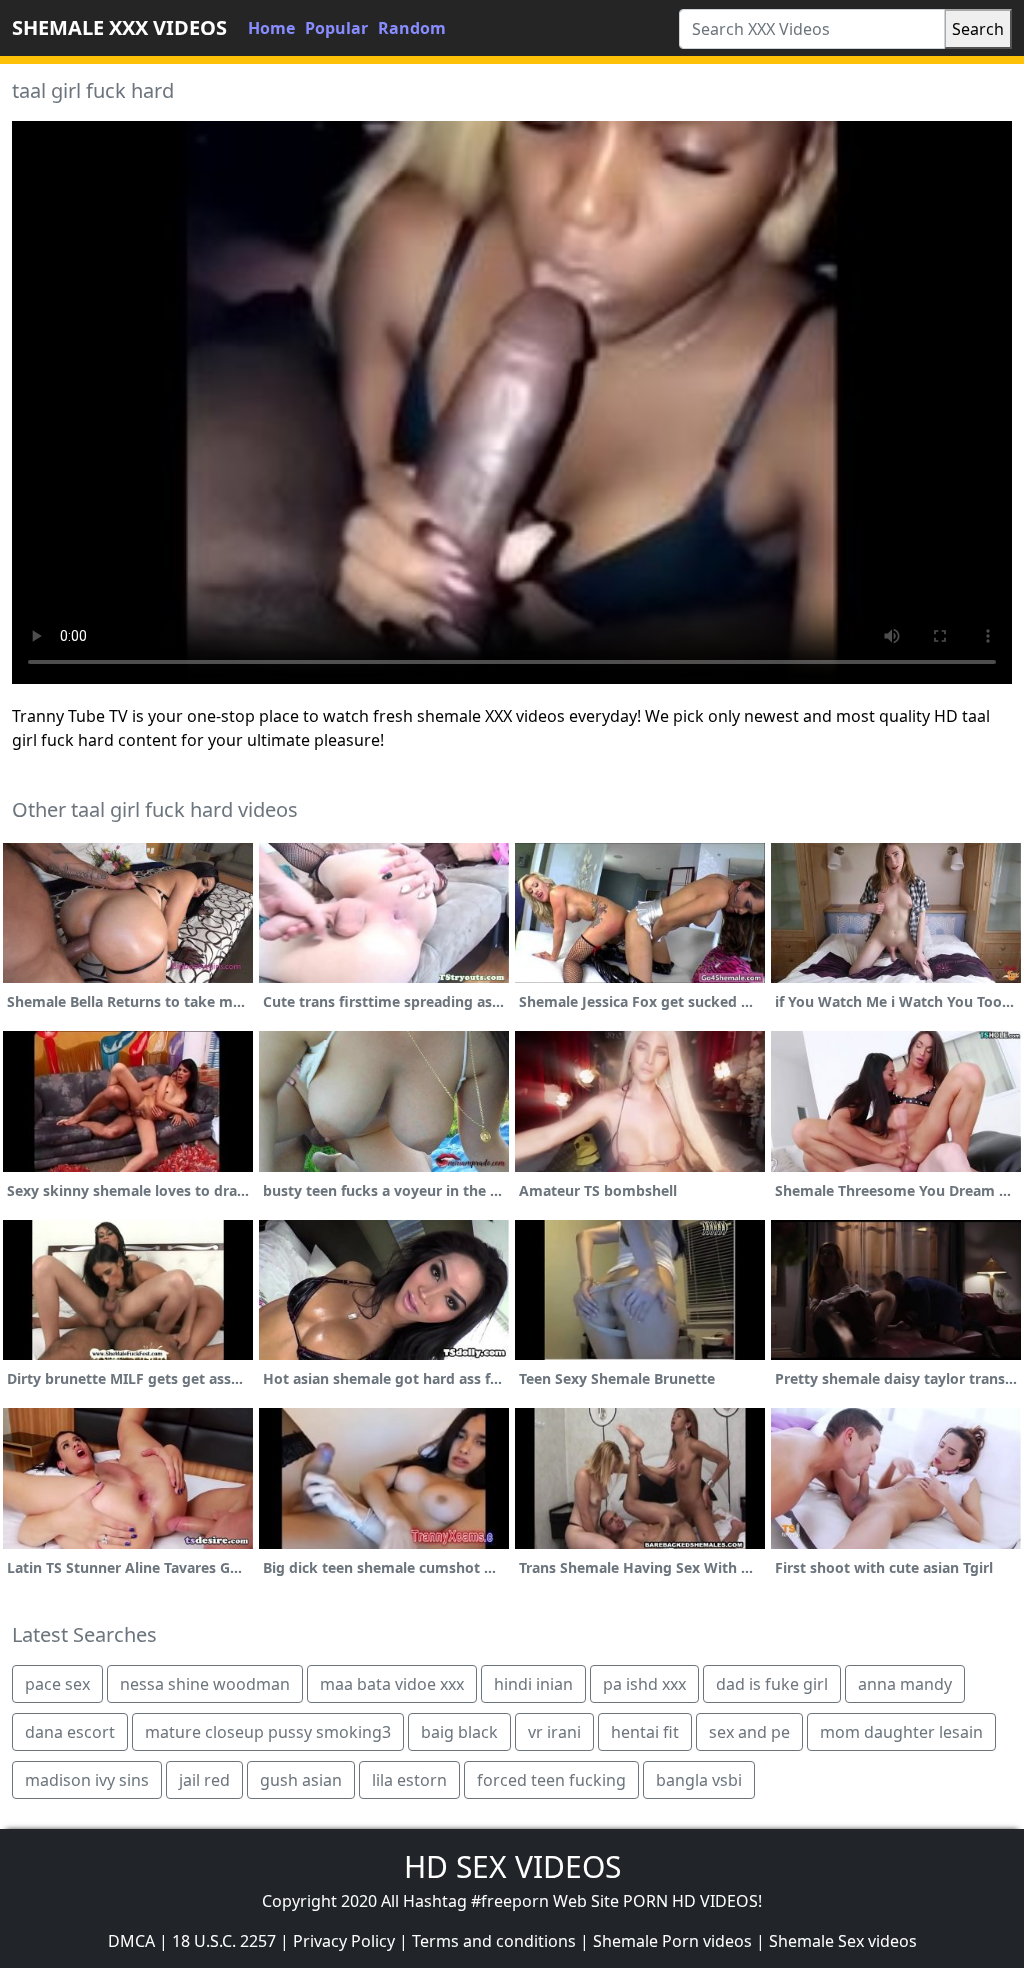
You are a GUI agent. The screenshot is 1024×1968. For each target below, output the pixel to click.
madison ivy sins (87, 1780)
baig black (459, 1732)
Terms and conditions (494, 1941)
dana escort (70, 1732)
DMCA (131, 1941)
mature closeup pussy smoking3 (268, 1732)
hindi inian (533, 1684)
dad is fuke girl (772, 1684)
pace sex (57, 1684)
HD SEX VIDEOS (512, 1866)
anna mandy (905, 1684)
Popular (336, 28)
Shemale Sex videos (843, 1941)
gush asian (301, 1780)
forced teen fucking (551, 1780)
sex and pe (749, 1732)
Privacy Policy (344, 1941)
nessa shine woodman (205, 1684)
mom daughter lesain (901, 1732)
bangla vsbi (699, 1780)
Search (978, 29)
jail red (204, 1780)
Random (412, 28)
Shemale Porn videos (672, 1941)
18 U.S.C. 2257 (224, 1941)
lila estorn (409, 1780)
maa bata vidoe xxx (392, 1684)
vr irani (554, 1732)
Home (271, 28)
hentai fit (645, 1732)
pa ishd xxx (644, 1684)
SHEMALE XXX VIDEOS (119, 27)
